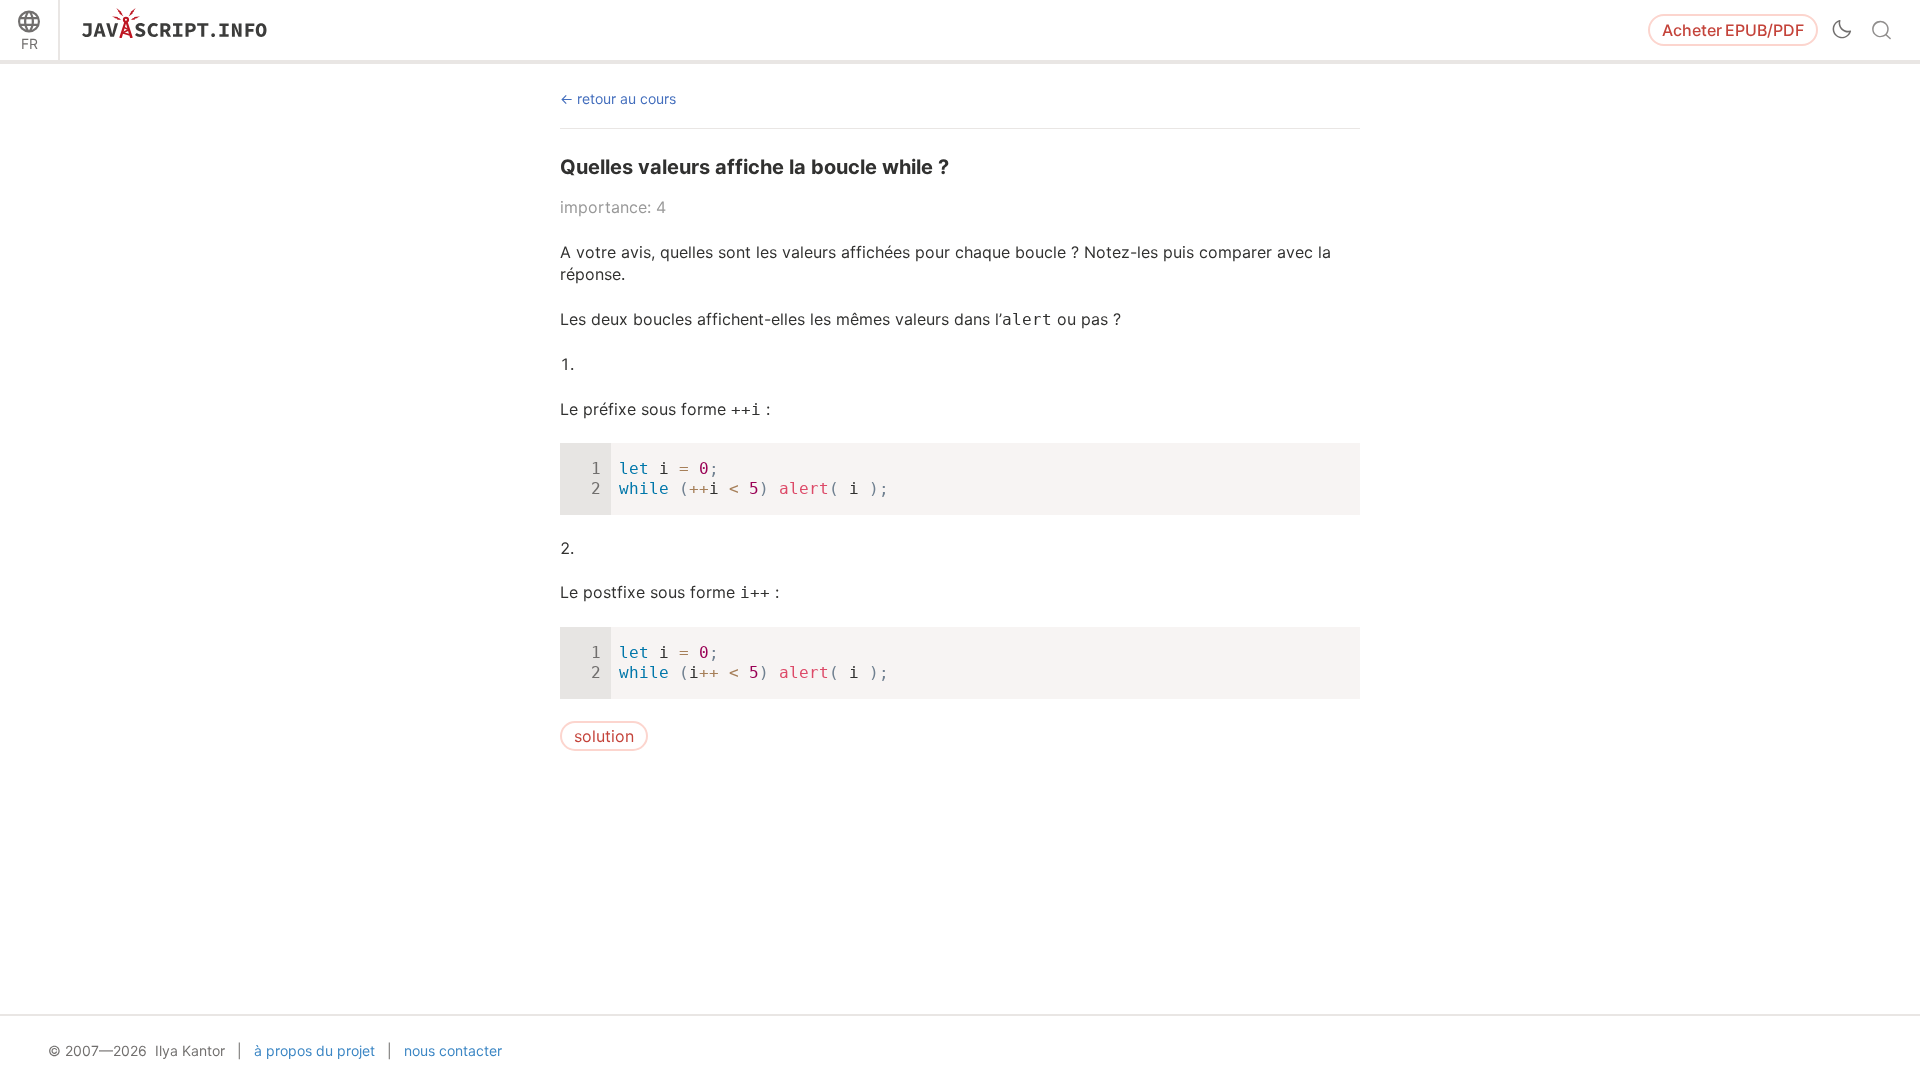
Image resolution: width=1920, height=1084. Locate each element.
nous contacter (453, 1050)
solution (604, 736)
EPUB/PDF (1733, 30)
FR (29, 43)
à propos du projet (314, 1050)
